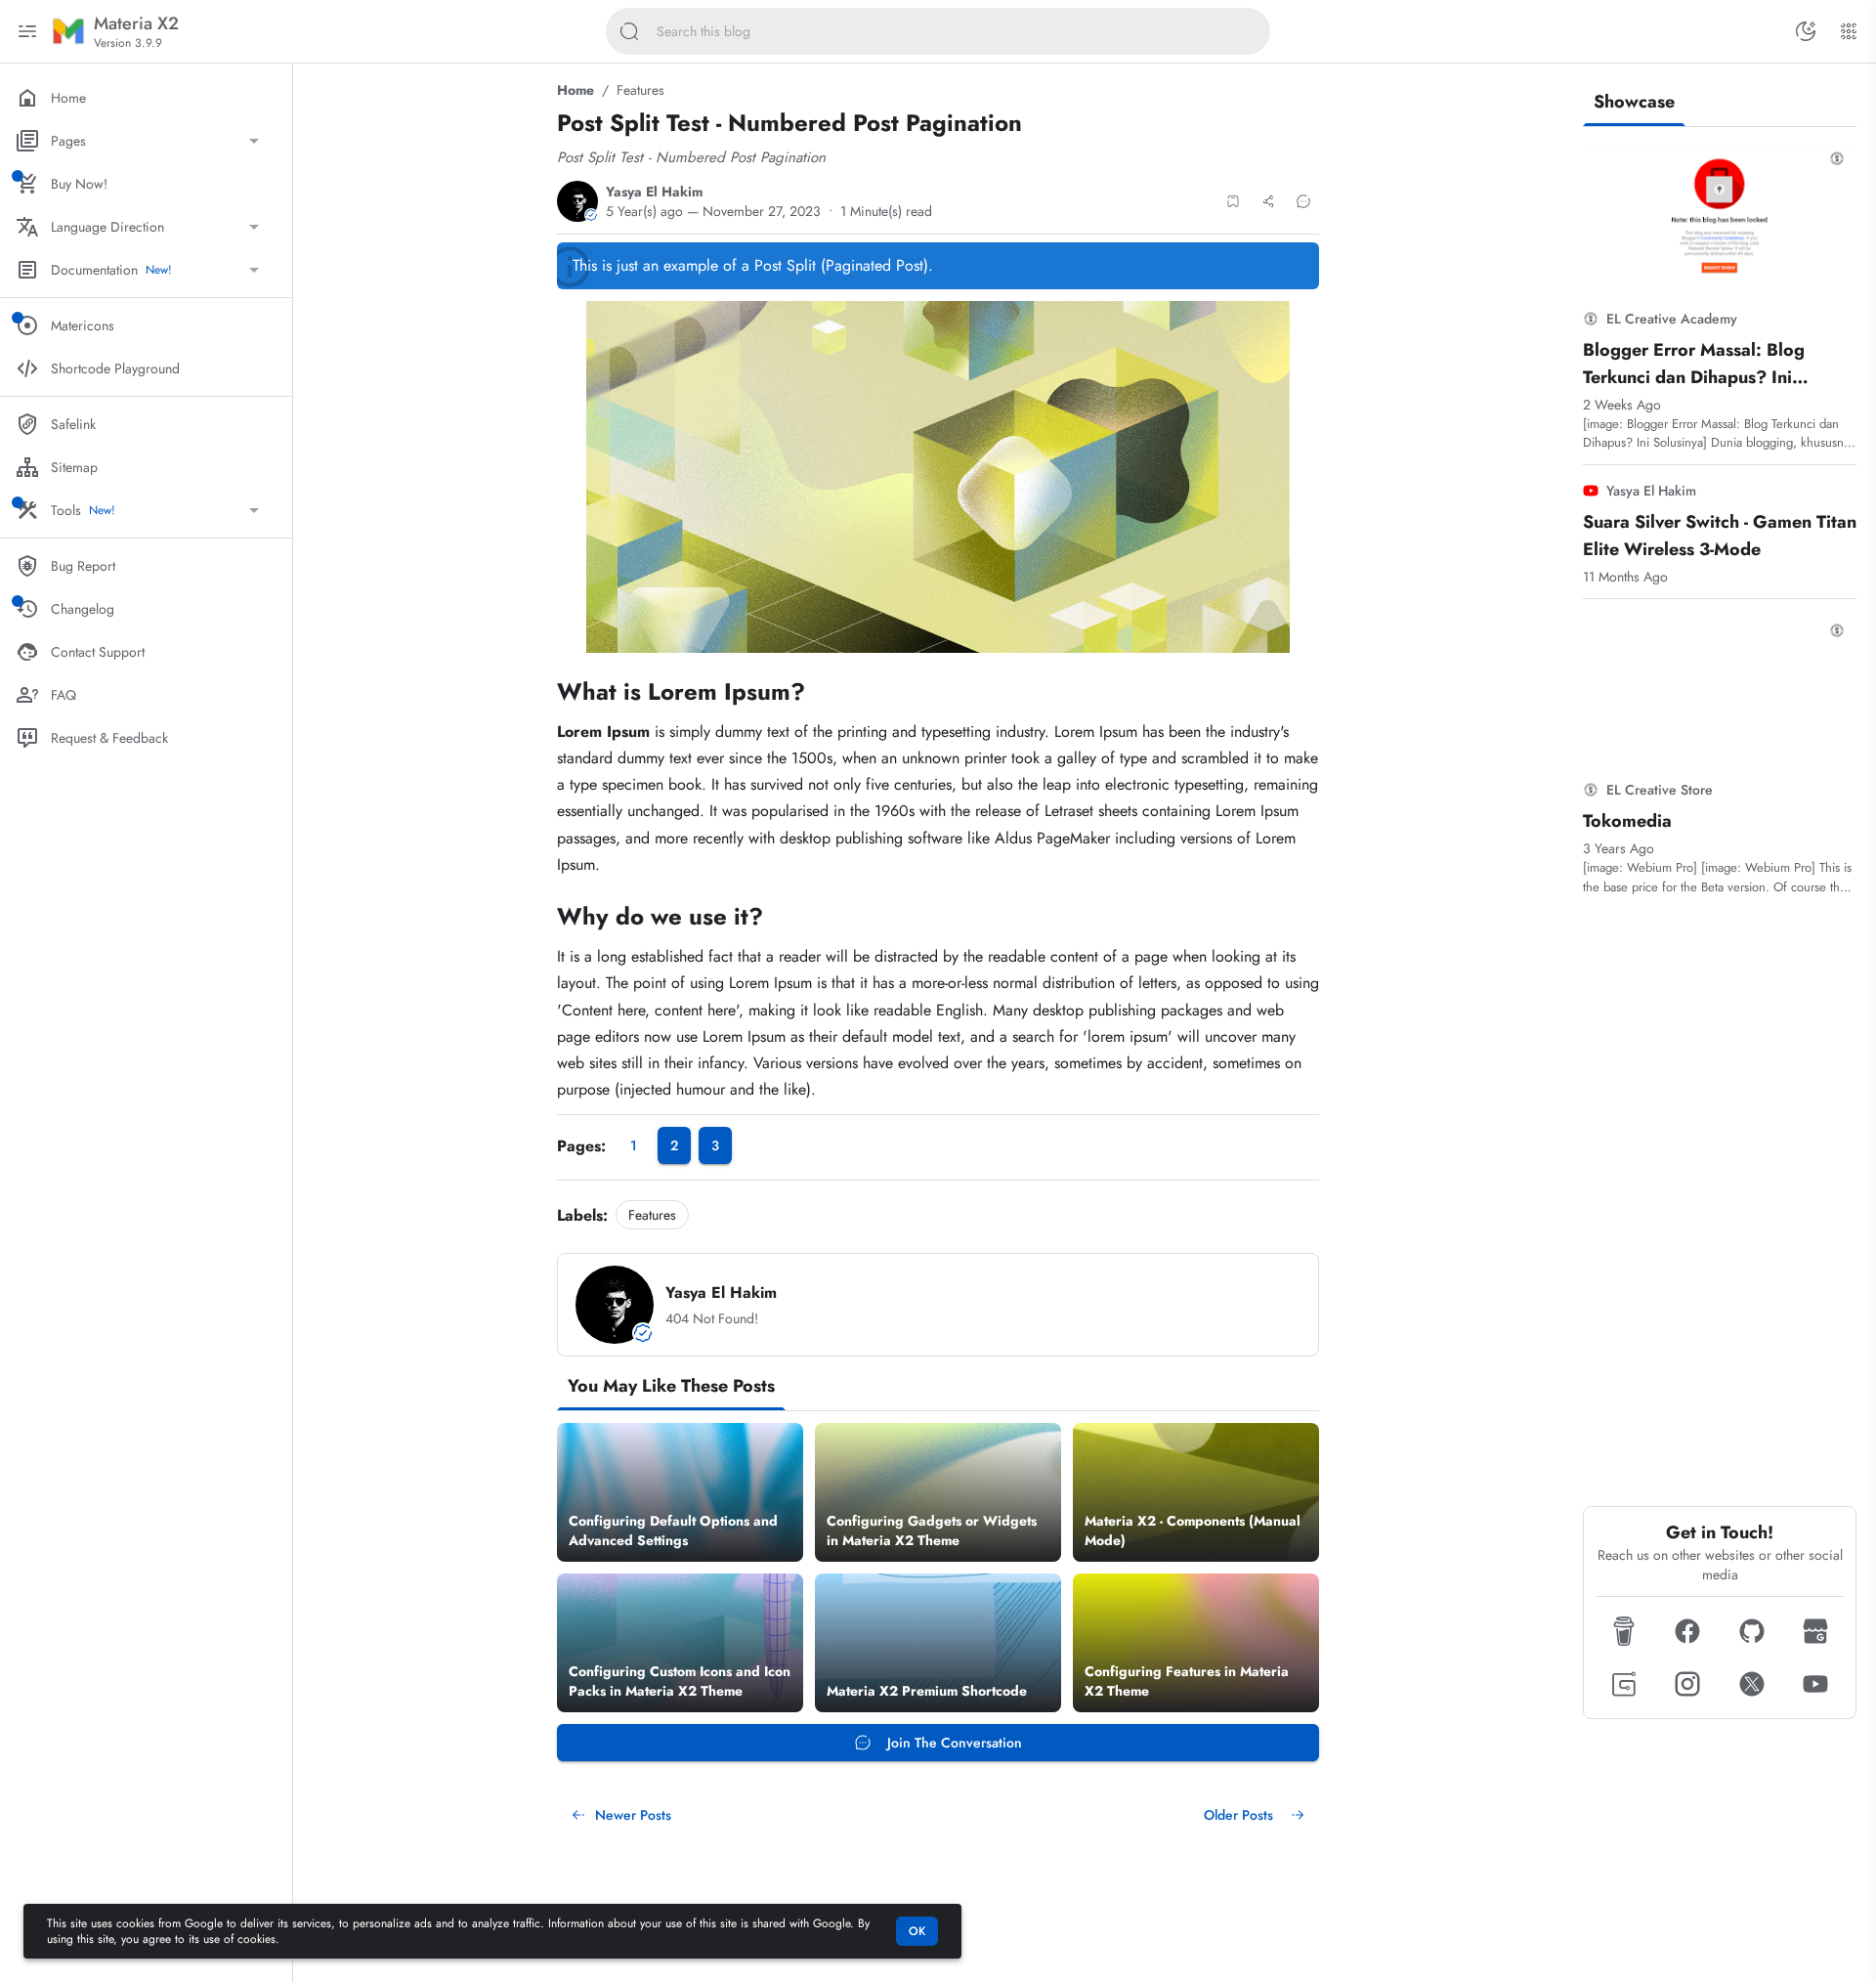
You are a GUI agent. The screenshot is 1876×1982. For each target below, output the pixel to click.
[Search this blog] (629, 31)
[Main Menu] (27, 31)
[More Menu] (1849, 31)
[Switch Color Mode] (1806, 31)
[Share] (1268, 201)
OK (917, 1931)
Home (576, 90)
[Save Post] (1233, 201)
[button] (1624, 1631)
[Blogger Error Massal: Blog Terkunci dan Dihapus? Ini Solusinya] (1720, 216)
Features (640, 90)
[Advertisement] (1720, 1201)
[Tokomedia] (1720, 688)
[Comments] (1303, 201)
